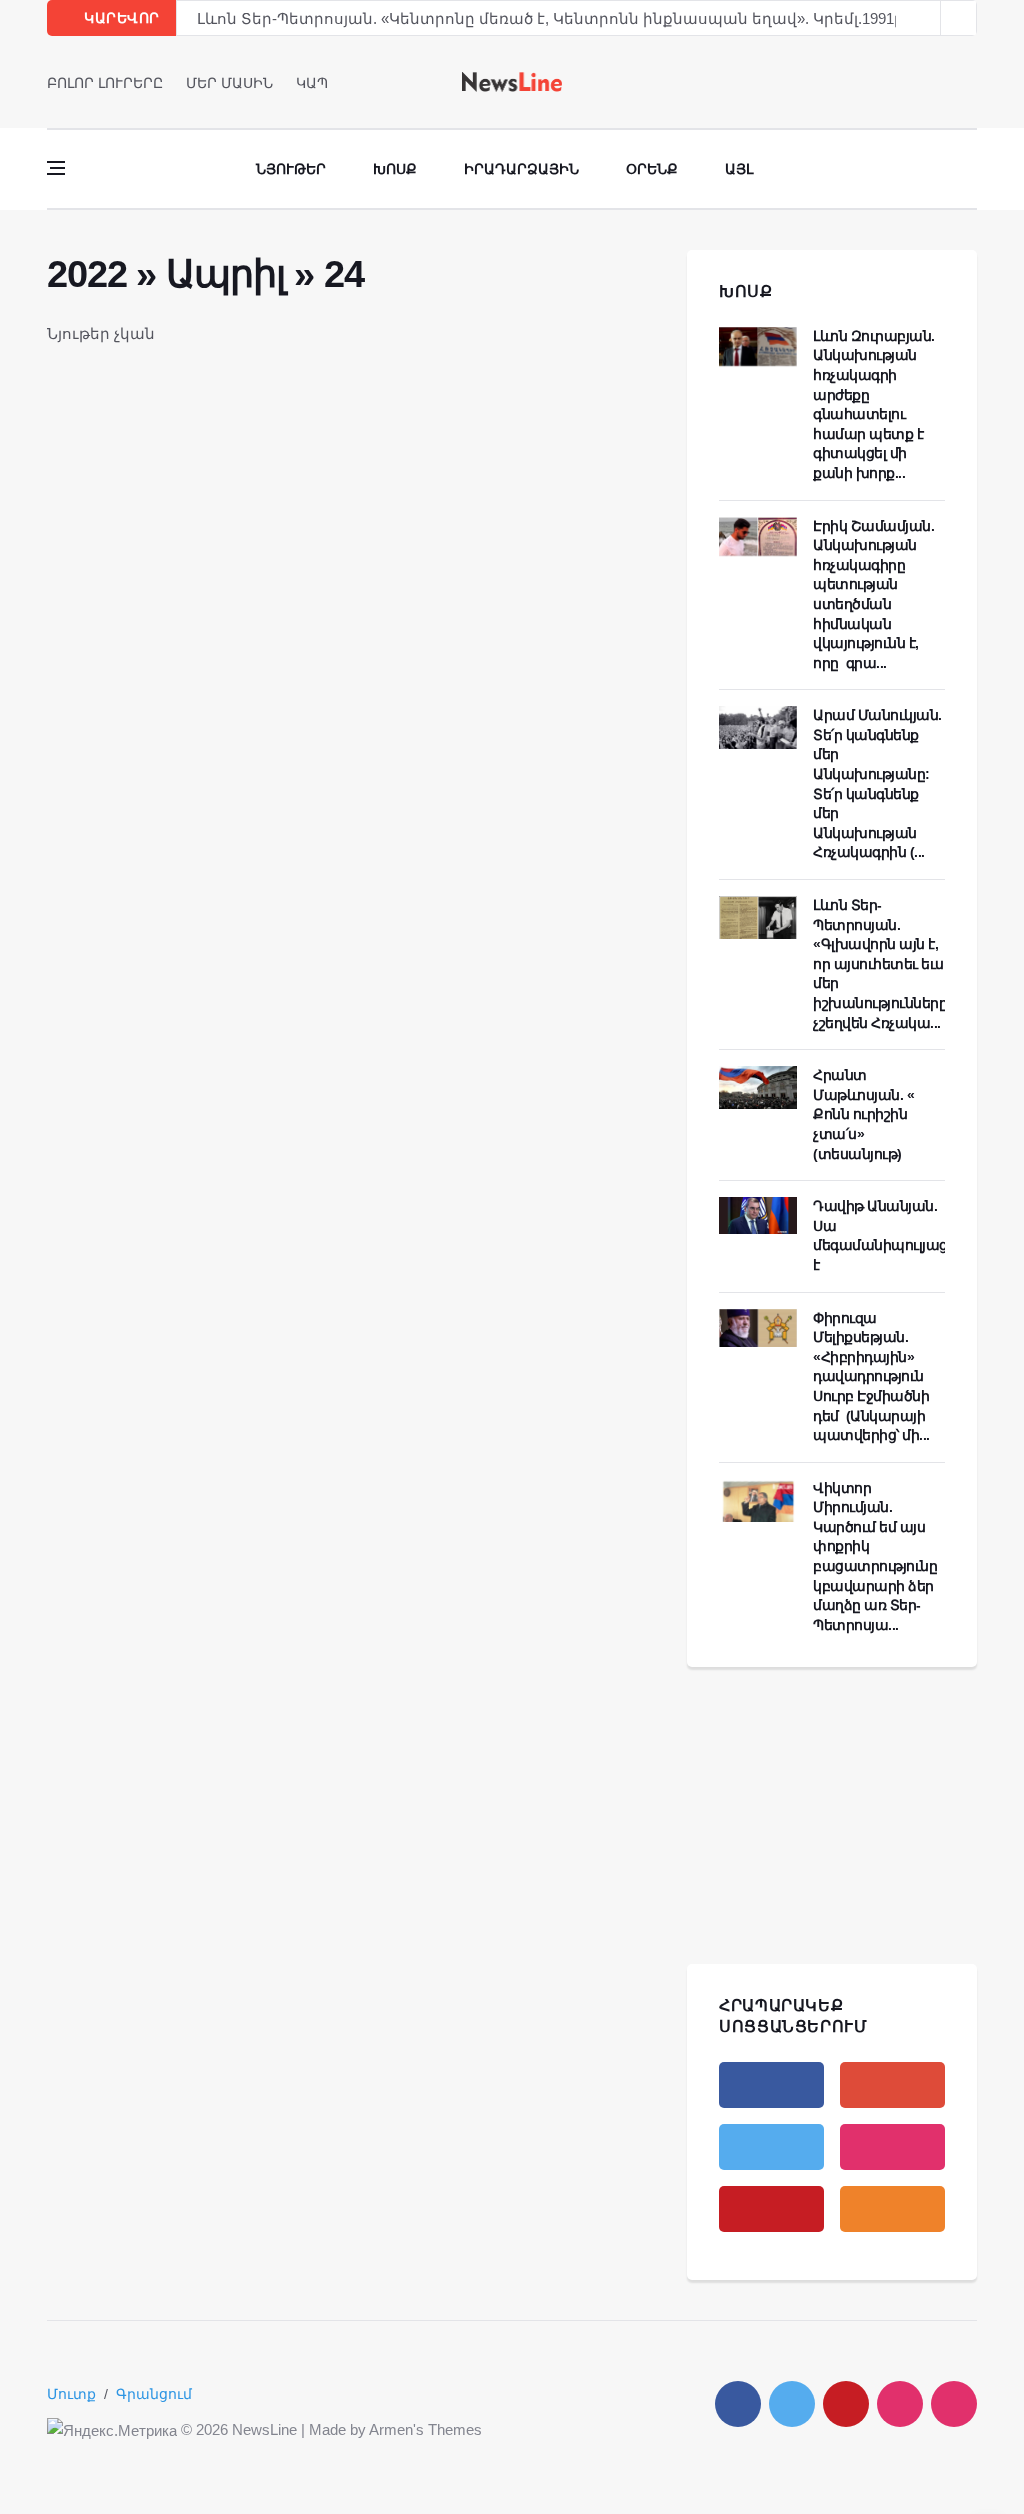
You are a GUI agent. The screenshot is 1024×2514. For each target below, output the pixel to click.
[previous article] (959, 18)
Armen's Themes (425, 2429)
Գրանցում (154, 2394)
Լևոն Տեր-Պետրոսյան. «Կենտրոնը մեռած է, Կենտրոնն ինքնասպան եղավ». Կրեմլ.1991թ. (553, 18)
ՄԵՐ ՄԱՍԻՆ (229, 83)
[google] (892, 2085)
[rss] (892, 2209)
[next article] (923, 18)
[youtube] (970, 82)
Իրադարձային (521, 169)
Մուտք (71, 2394)
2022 (86, 274)
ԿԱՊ (312, 83)
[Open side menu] (56, 168)
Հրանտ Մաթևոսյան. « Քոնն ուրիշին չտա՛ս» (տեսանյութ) (863, 1114)
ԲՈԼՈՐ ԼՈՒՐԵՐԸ (105, 83)
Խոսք (395, 169)
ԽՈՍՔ (746, 291)
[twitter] (942, 82)
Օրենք (652, 169)
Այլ (739, 169)
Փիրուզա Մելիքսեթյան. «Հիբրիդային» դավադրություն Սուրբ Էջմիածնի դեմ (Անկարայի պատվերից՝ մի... (871, 1377)
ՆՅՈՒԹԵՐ (291, 169)
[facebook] (914, 82)
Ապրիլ (225, 274)
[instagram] (892, 2147)
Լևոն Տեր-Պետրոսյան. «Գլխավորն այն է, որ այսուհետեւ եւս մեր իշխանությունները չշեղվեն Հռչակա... (880, 964)
